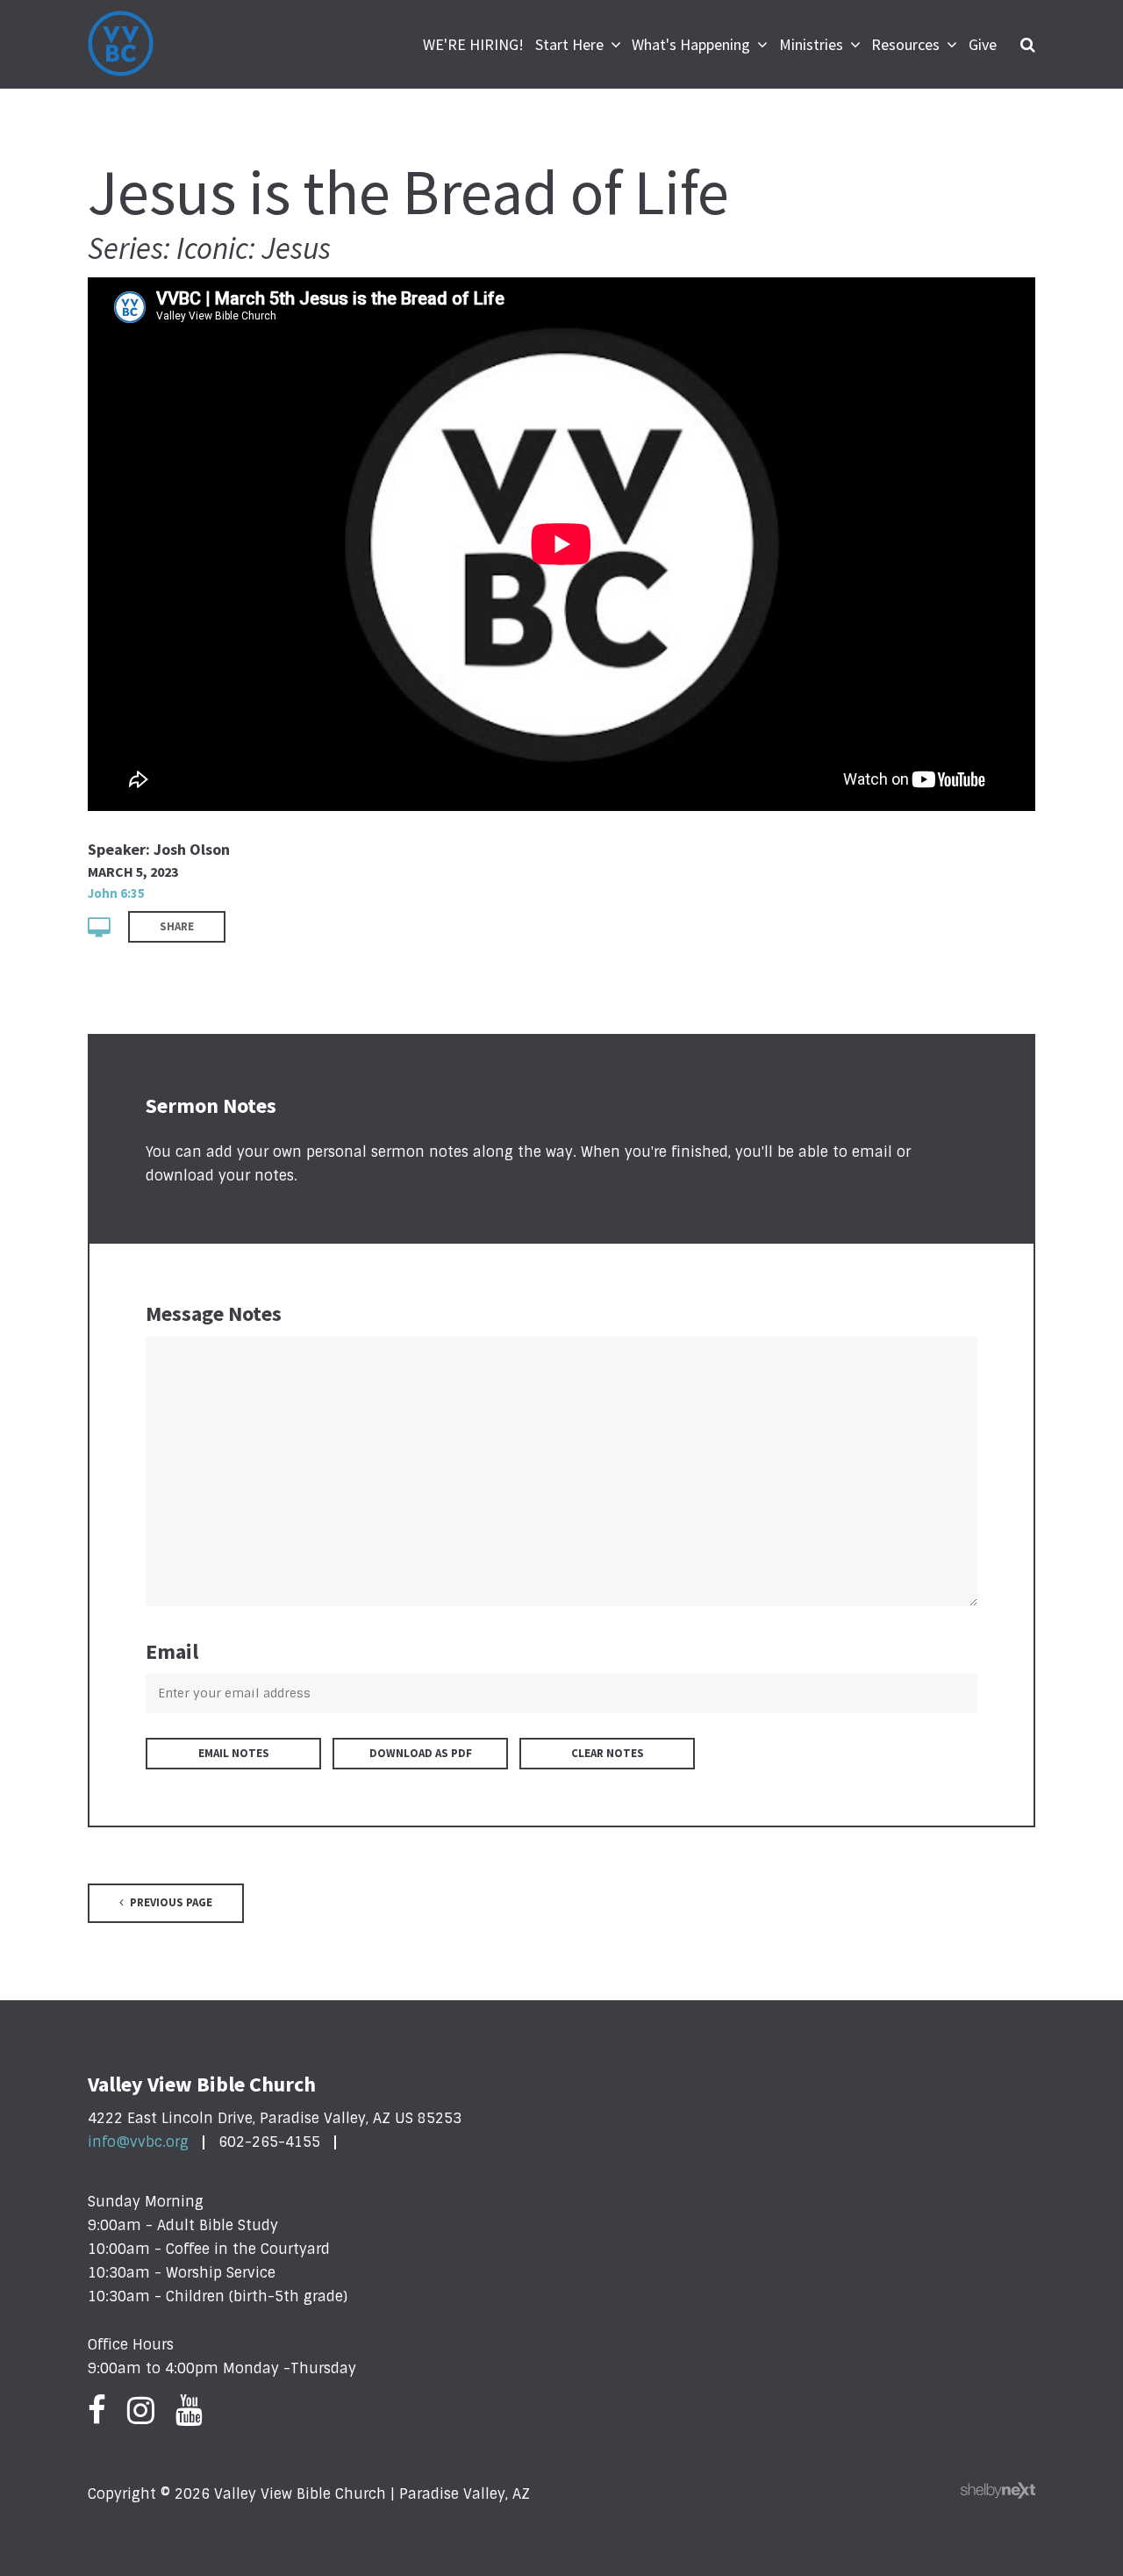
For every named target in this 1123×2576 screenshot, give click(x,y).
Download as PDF (421, 1753)
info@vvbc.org (138, 2142)
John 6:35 (116, 893)
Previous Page (170, 1902)
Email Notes (234, 1753)
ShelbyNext (998, 2491)
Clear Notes (608, 1753)
